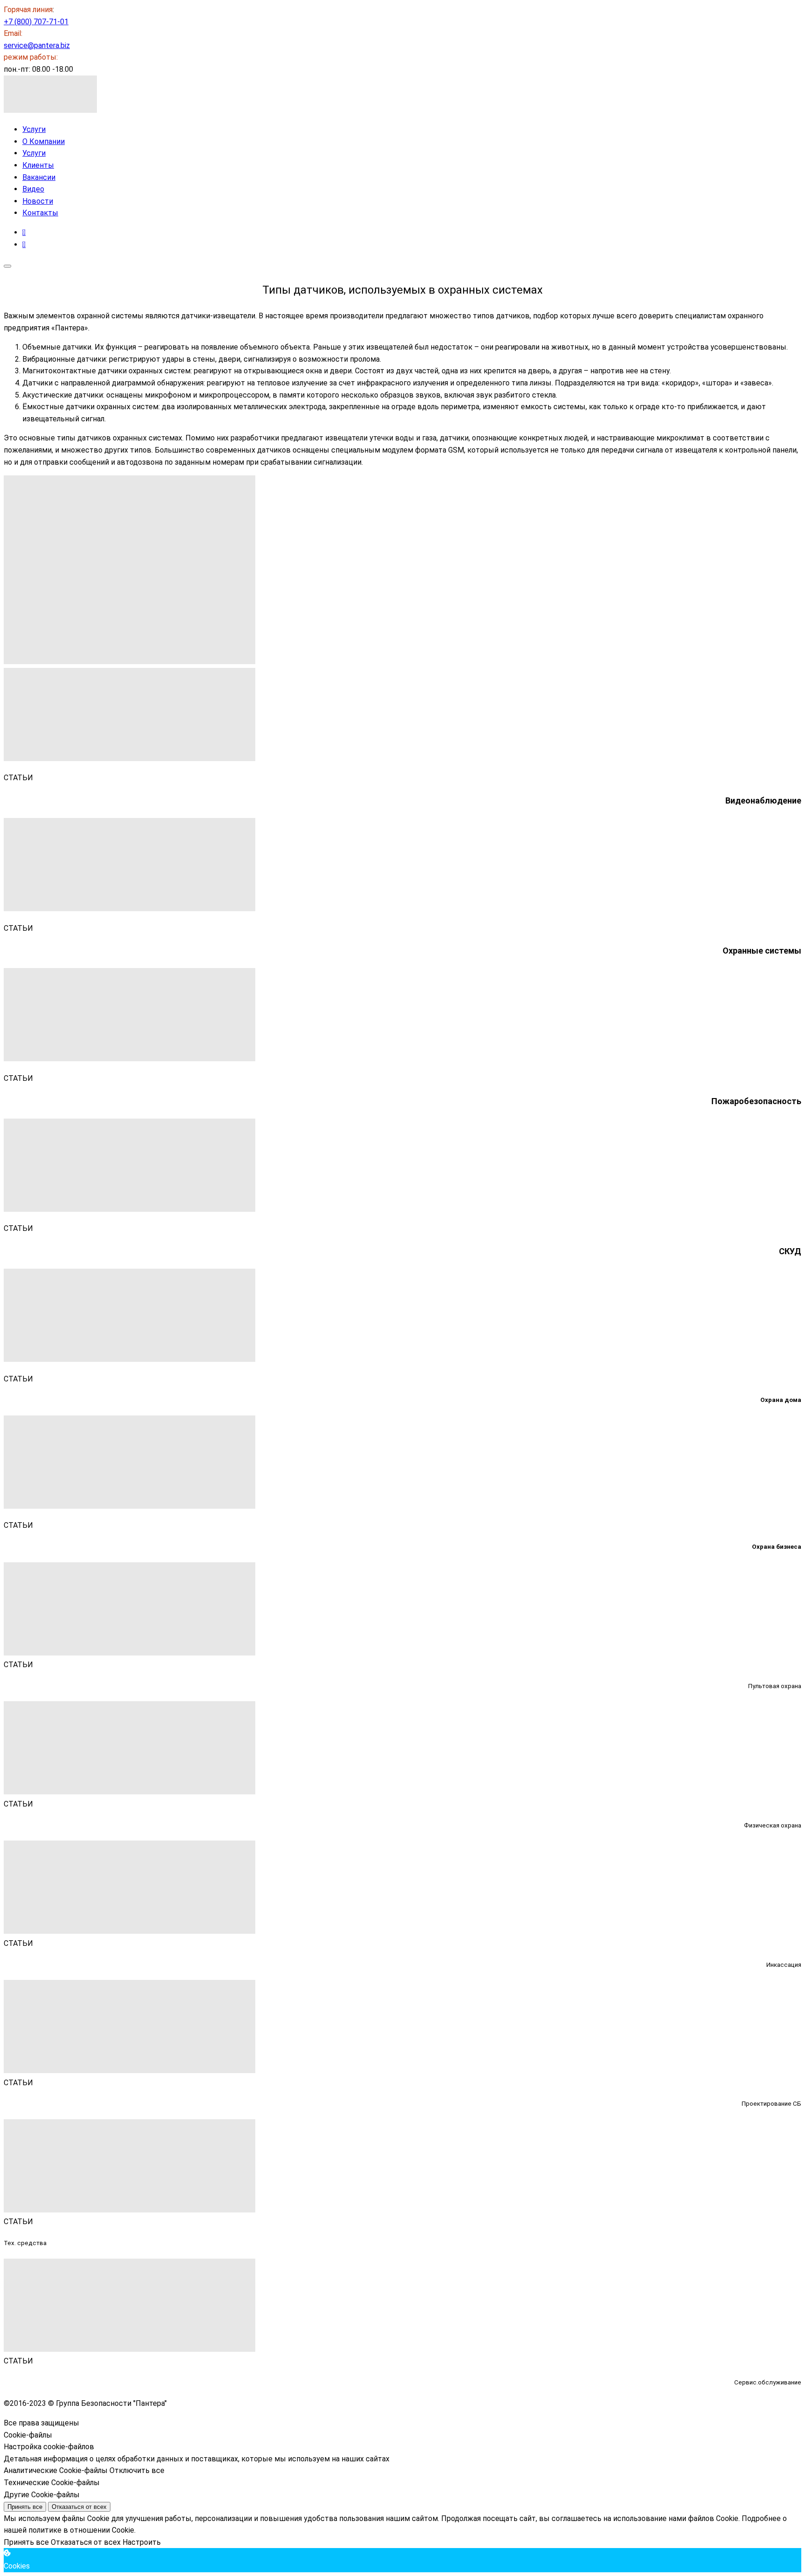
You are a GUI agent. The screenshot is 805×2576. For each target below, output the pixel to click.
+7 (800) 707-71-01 (36, 22)
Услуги (34, 129)
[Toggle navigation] (7, 266)
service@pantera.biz (37, 45)
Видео (33, 189)
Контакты (40, 213)
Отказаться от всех (79, 2507)
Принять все (25, 2507)
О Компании (44, 141)
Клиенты (38, 165)
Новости (38, 201)
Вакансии (39, 177)
